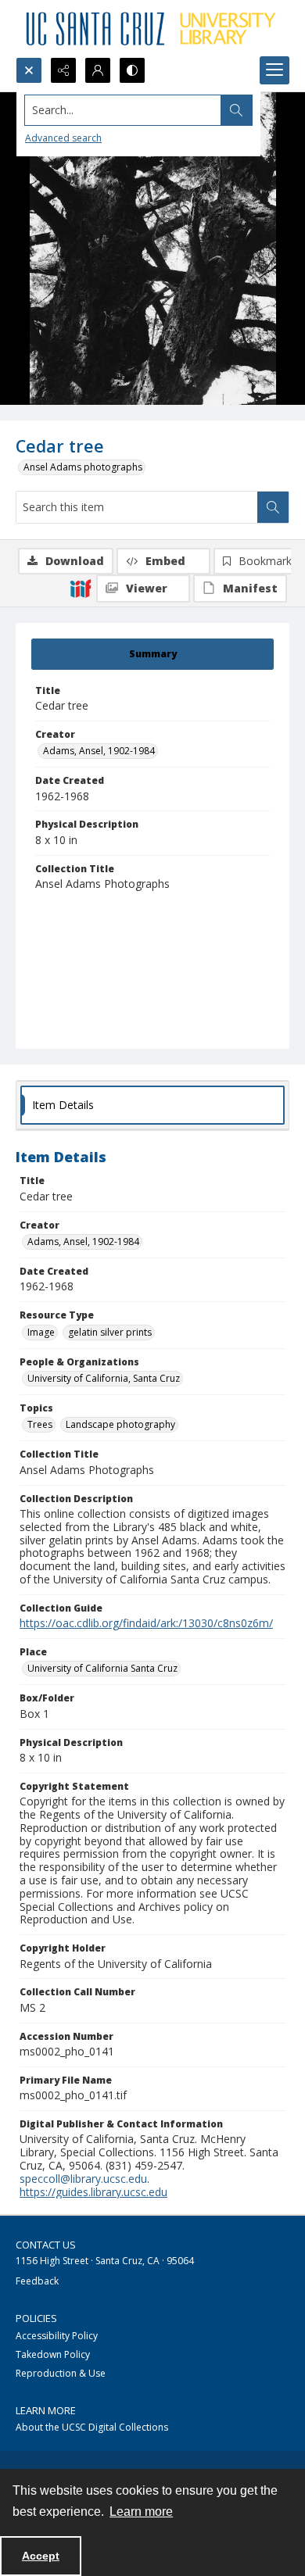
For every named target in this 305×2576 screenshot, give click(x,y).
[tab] (152, 654)
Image (41, 1332)
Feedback (37, 2281)
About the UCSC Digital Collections (92, 2427)
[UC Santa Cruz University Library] (152, 29)
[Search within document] (273, 507)
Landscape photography (120, 1424)
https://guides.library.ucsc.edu (93, 2192)
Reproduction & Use (61, 2373)
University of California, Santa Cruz (104, 1378)
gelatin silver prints (110, 1332)
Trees (40, 1424)
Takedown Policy (53, 2354)
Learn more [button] (141, 2512)
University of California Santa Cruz (102, 1668)
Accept (41, 2556)
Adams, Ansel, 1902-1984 (99, 751)
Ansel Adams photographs (83, 467)
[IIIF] (81, 588)
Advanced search (63, 138)
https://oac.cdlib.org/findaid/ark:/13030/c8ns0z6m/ (146, 1623)
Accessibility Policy (57, 2336)
